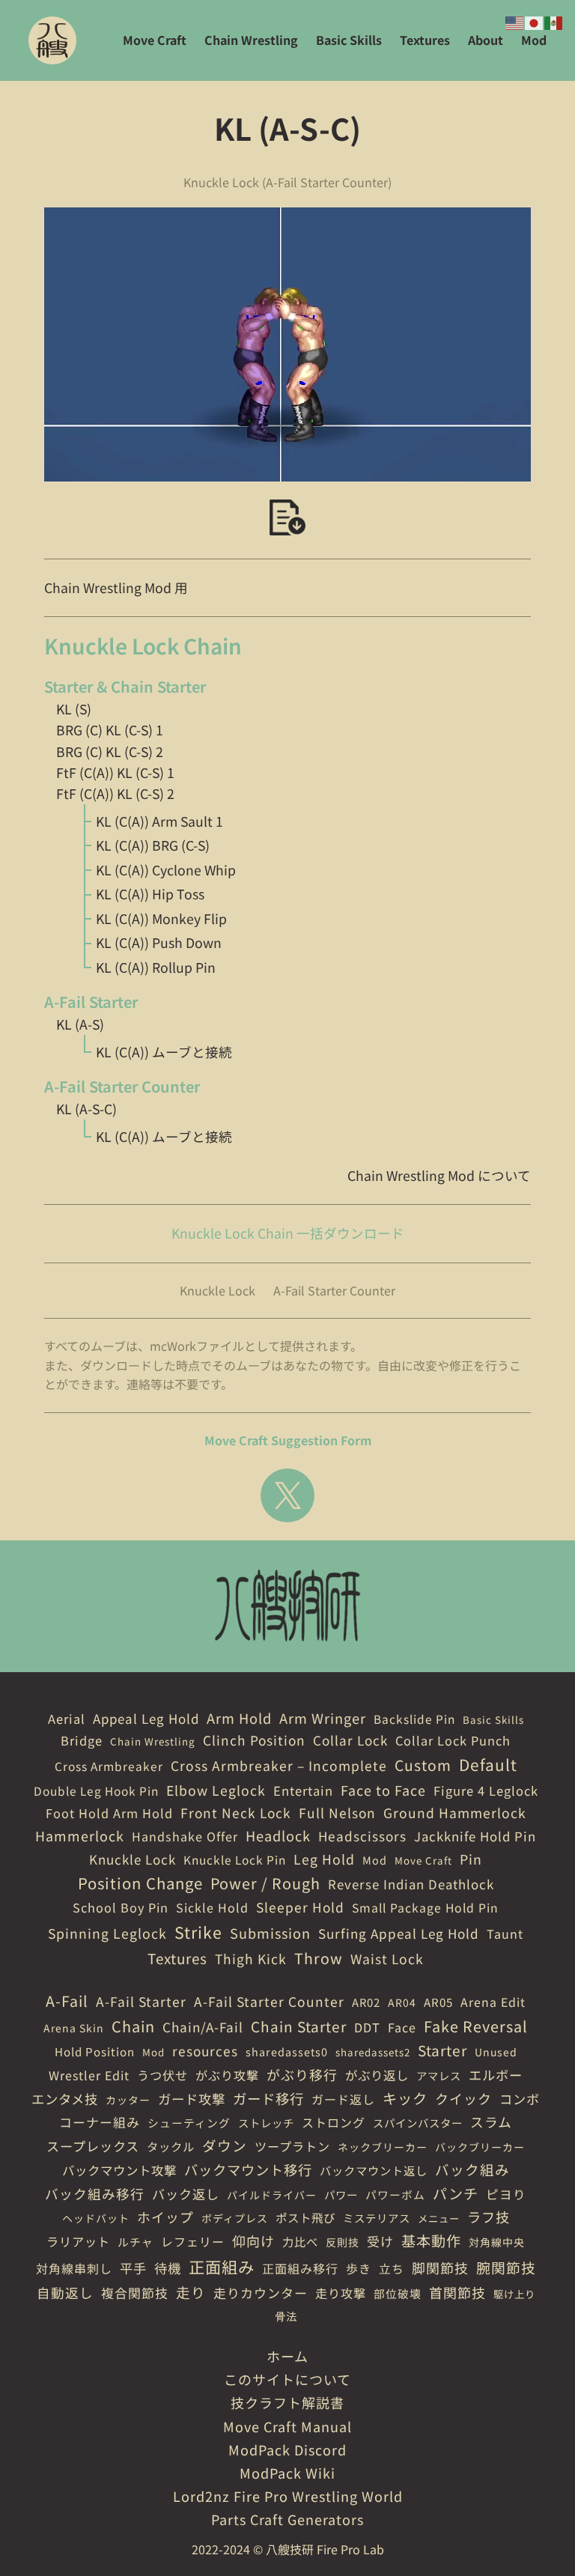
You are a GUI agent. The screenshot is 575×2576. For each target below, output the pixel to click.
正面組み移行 (300, 2268)
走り (191, 2292)
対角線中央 (497, 2242)
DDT (367, 2027)
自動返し (65, 2293)
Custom (423, 1765)
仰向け (253, 2241)
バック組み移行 (95, 2193)
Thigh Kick (251, 1959)
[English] (515, 21)
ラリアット (78, 2241)
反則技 (343, 2242)
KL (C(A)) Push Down (159, 942)
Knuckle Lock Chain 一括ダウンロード (288, 1233)
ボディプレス (235, 2218)
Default (488, 1764)
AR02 (366, 2002)
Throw (319, 1958)
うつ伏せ (162, 2075)
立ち (392, 2269)
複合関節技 (135, 2293)
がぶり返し (377, 2075)
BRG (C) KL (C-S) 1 (110, 730)
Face (402, 2027)
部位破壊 (398, 2293)
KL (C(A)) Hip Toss (150, 894)
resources (205, 2051)
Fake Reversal (476, 2026)
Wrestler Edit (89, 2075)
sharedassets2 (373, 2052)
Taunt (505, 1933)
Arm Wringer (323, 1718)
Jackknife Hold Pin (475, 1836)
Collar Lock (350, 1740)
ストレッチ (266, 2123)
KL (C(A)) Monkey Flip (161, 918)
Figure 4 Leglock (486, 1790)
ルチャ (136, 2242)
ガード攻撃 (192, 2099)
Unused (496, 2052)
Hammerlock (80, 1835)
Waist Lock (387, 1959)
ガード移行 (268, 2098)
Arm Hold (239, 1718)
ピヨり (506, 2194)
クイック (463, 2098)
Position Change (140, 1883)
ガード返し (343, 2099)
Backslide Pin (414, 1719)
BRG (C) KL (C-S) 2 (110, 751)
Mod (375, 1860)
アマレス (439, 2075)
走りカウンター (261, 2293)
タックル (171, 2146)
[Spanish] (554, 21)
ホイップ (165, 2217)
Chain (133, 2026)
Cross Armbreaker (109, 1766)
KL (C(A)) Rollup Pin (156, 967)
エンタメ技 (65, 2099)
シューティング (189, 2123)
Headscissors (362, 1836)
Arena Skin (74, 2028)
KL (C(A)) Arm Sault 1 (159, 821)
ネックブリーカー (383, 2147)
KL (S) (74, 709)
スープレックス (93, 2146)
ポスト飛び (305, 2217)
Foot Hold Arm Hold (109, 1813)
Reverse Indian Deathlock (411, 1884)
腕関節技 (506, 2267)
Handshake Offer (185, 1836)
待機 (168, 2268)
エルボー (496, 2075)
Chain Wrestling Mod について (439, 1175)
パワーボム (395, 2194)
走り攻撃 (341, 2293)
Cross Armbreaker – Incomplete (279, 1765)
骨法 (286, 2316)
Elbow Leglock (216, 1790)
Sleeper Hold (300, 1907)
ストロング (334, 2122)
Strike (198, 1932)
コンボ (520, 2099)
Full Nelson (337, 1813)
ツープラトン (292, 2146)
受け (380, 2241)
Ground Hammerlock (455, 1813)
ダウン (225, 2145)
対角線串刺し (74, 2268)
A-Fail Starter (141, 2001)
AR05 (438, 2002)
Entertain (303, 1790)
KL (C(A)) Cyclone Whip (166, 870)
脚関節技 (440, 2267)
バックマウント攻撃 (119, 2170)
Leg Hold (324, 1859)
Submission (270, 1933)
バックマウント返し (374, 2170)
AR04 (402, 2002)
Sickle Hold (212, 1907)
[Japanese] (535, 21)
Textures (177, 1958)
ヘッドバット (96, 2218)
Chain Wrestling (153, 1741)
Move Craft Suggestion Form (288, 1440)
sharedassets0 (287, 2051)
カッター (128, 2100)
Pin (471, 1859)
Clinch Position (254, 1740)
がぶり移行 (302, 2074)
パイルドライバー (272, 2195)
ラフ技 (489, 2217)
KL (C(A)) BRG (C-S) (153, 845)
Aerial (67, 1719)
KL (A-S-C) (86, 1109)
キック (405, 2098)
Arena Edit (493, 2002)
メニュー (439, 2218)
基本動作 (431, 2241)
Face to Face (383, 1790)
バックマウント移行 (248, 2169)
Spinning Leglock (107, 1933)
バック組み (472, 2169)
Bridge (82, 1740)
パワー (341, 2194)
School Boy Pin (121, 1907)
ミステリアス (377, 2218)
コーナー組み (100, 2122)
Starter (442, 2050)
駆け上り (514, 2294)
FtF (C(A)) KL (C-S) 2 (115, 793)
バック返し (186, 2194)
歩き (359, 2268)
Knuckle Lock (217, 1290)
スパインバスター (418, 2123)
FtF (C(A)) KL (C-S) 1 (115, 772)
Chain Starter (299, 2026)
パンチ (456, 2193)
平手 (133, 2268)
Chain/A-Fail (203, 2027)
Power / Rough (265, 1883)
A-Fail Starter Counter (334, 1290)
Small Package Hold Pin (425, 1908)
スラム (491, 2121)
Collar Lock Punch (453, 1740)
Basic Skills (493, 1720)
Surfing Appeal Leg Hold (399, 1933)
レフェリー (193, 2242)
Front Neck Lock (236, 1813)
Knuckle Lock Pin (235, 1859)
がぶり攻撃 (227, 2075)
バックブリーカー (480, 2147)
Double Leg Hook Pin (96, 1790)
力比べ (300, 2241)
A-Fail (67, 2001)
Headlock (278, 1835)
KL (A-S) (80, 1024)
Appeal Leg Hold (146, 1718)
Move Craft (423, 1860)
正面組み (222, 2266)
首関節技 (457, 2292)
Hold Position (95, 2051)
